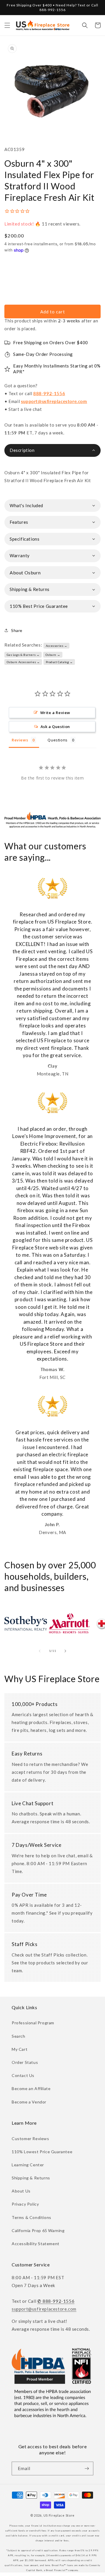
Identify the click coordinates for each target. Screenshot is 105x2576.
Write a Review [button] (55, 713)
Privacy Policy (25, 2204)
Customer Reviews (30, 2139)
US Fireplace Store (59, 2515)
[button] (7, 25)
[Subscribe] (87, 2468)
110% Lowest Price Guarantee (42, 2152)
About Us (21, 2191)
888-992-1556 (49, 393)
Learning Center (28, 2165)
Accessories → (57, 646)
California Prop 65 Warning (38, 2230)
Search (19, 2036)
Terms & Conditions (32, 2217)
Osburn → (53, 655)
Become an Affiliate (31, 2088)
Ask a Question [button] (55, 727)
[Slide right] (65, 1651)
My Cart (20, 2049)
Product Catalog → (59, 662)
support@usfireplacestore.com (54, 401)
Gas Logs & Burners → (23, 655)
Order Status (25, 2062)
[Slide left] (40, 1651)
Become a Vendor (29, 2102)
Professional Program (33, 2023)
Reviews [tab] (20, 740)
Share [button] (17, 630)
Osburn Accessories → (23, 662)
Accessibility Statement (36, 2244)
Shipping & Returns (31, 2178)
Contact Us (23, 2075)
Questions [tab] (57, 740)
